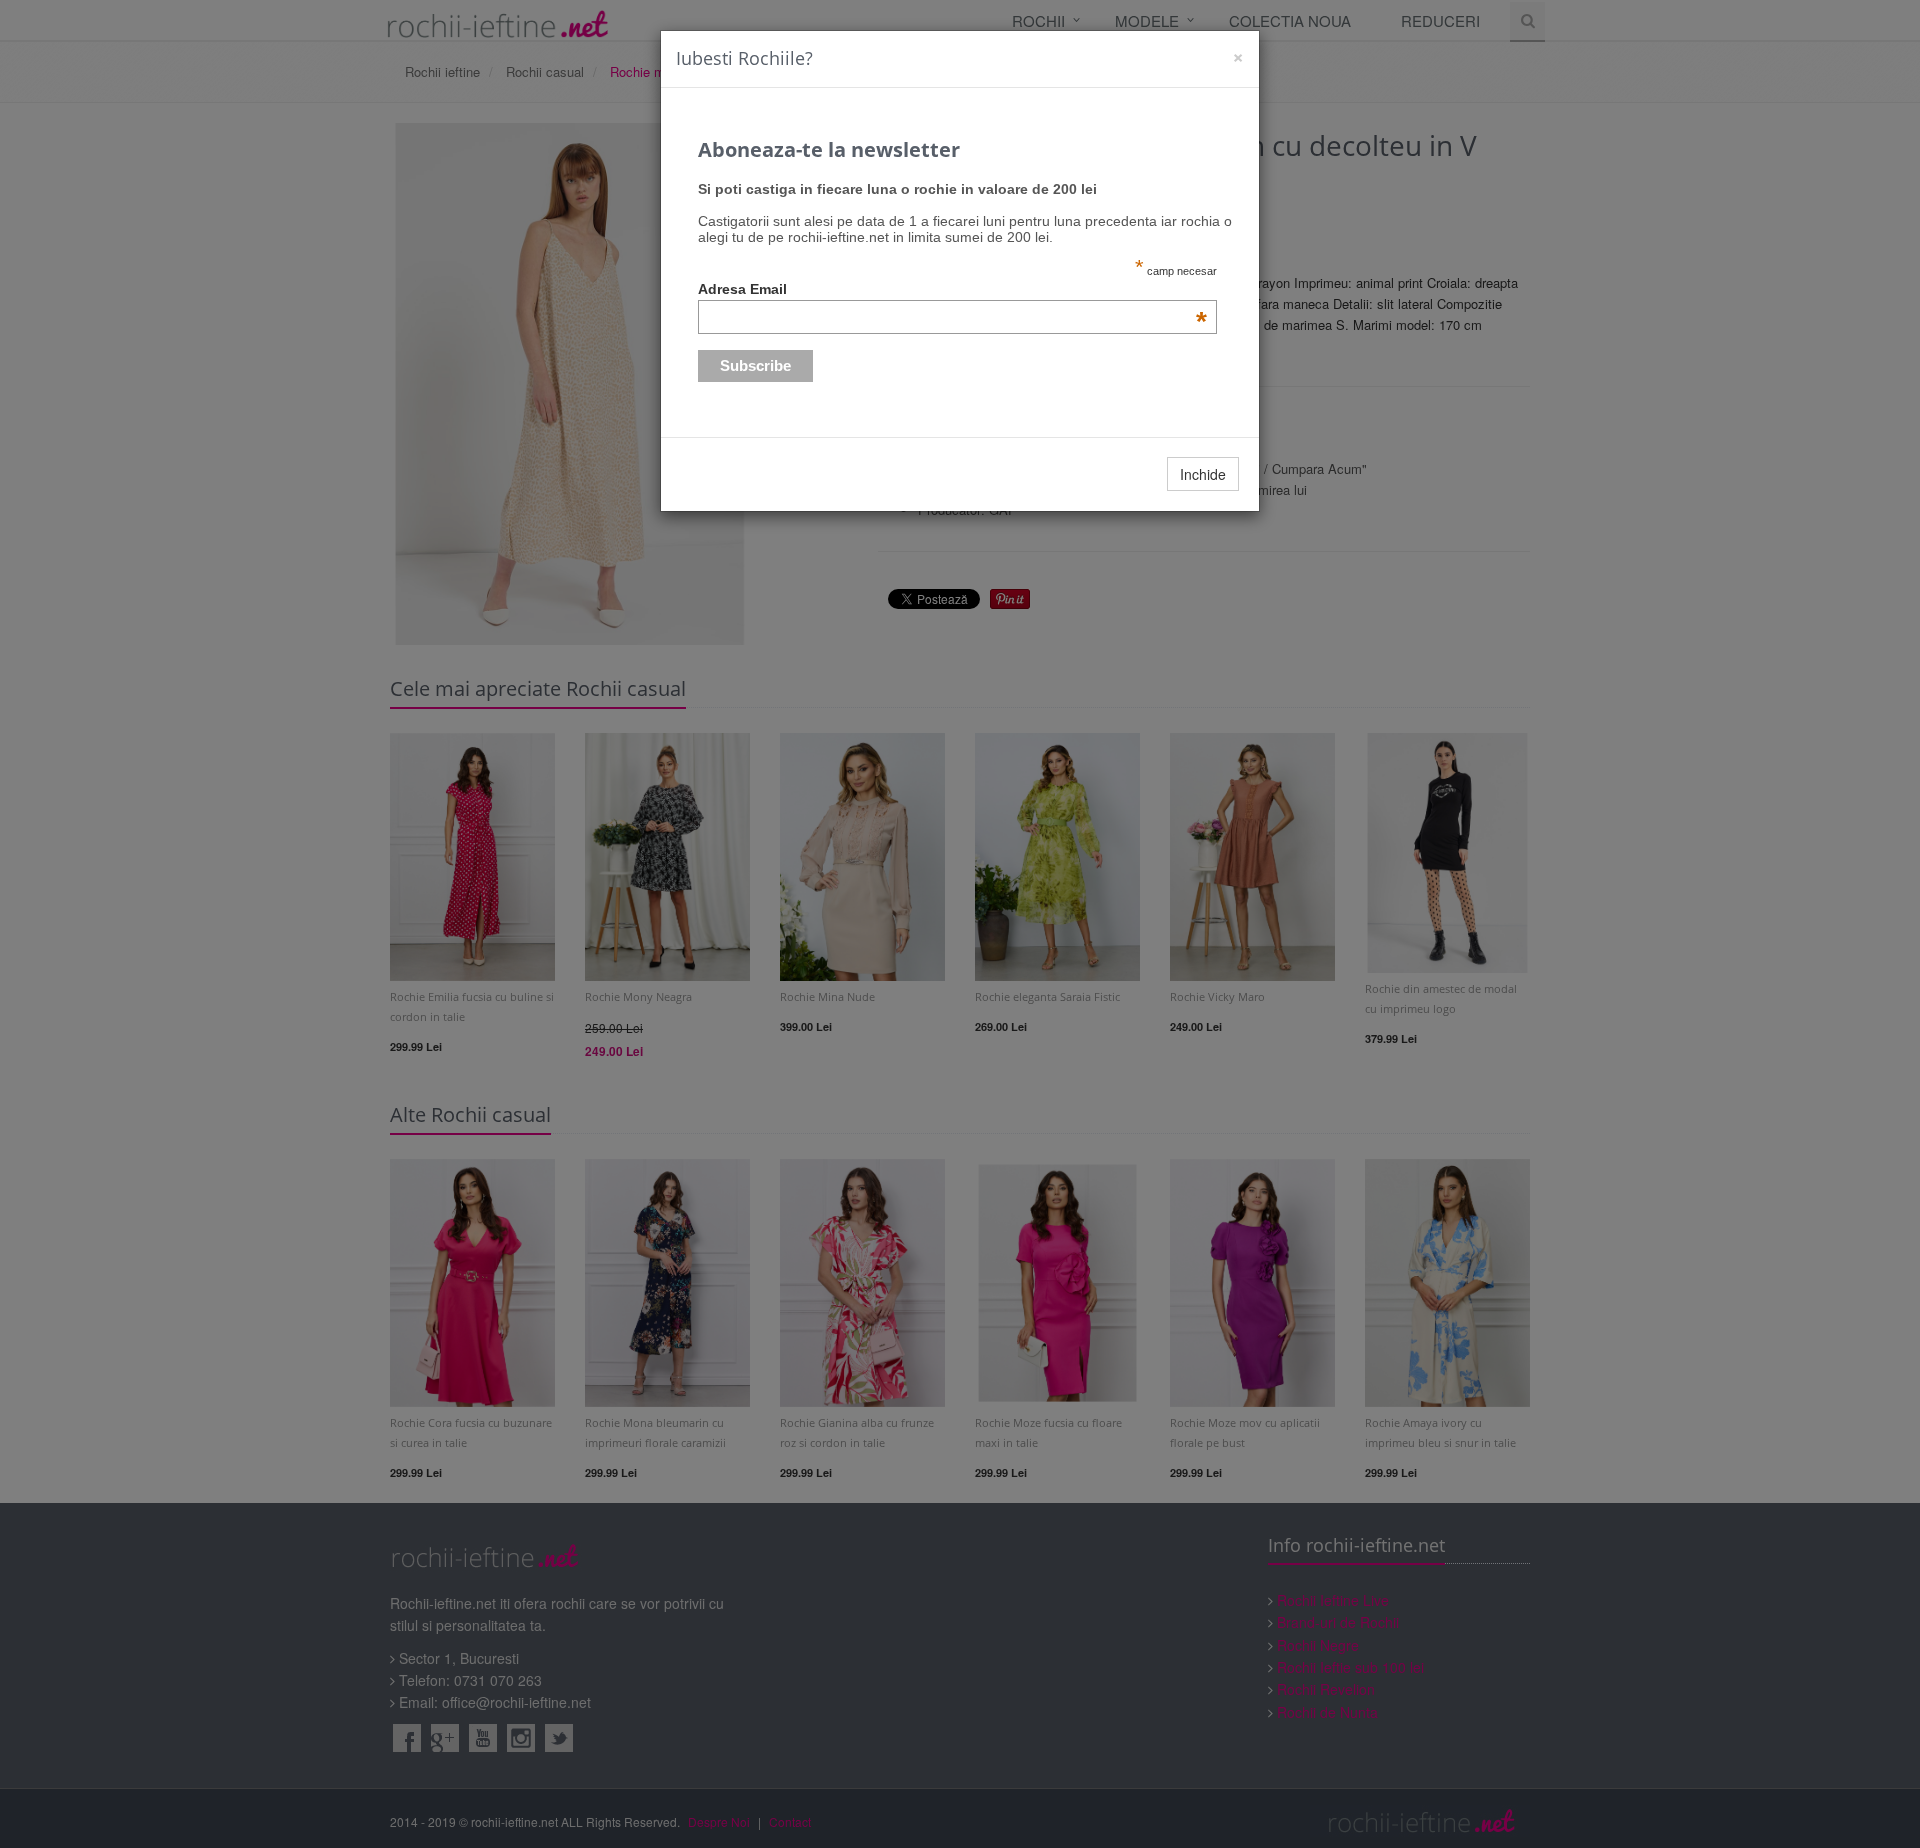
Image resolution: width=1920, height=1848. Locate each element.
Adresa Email (953, 289)
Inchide (1203, 474)
